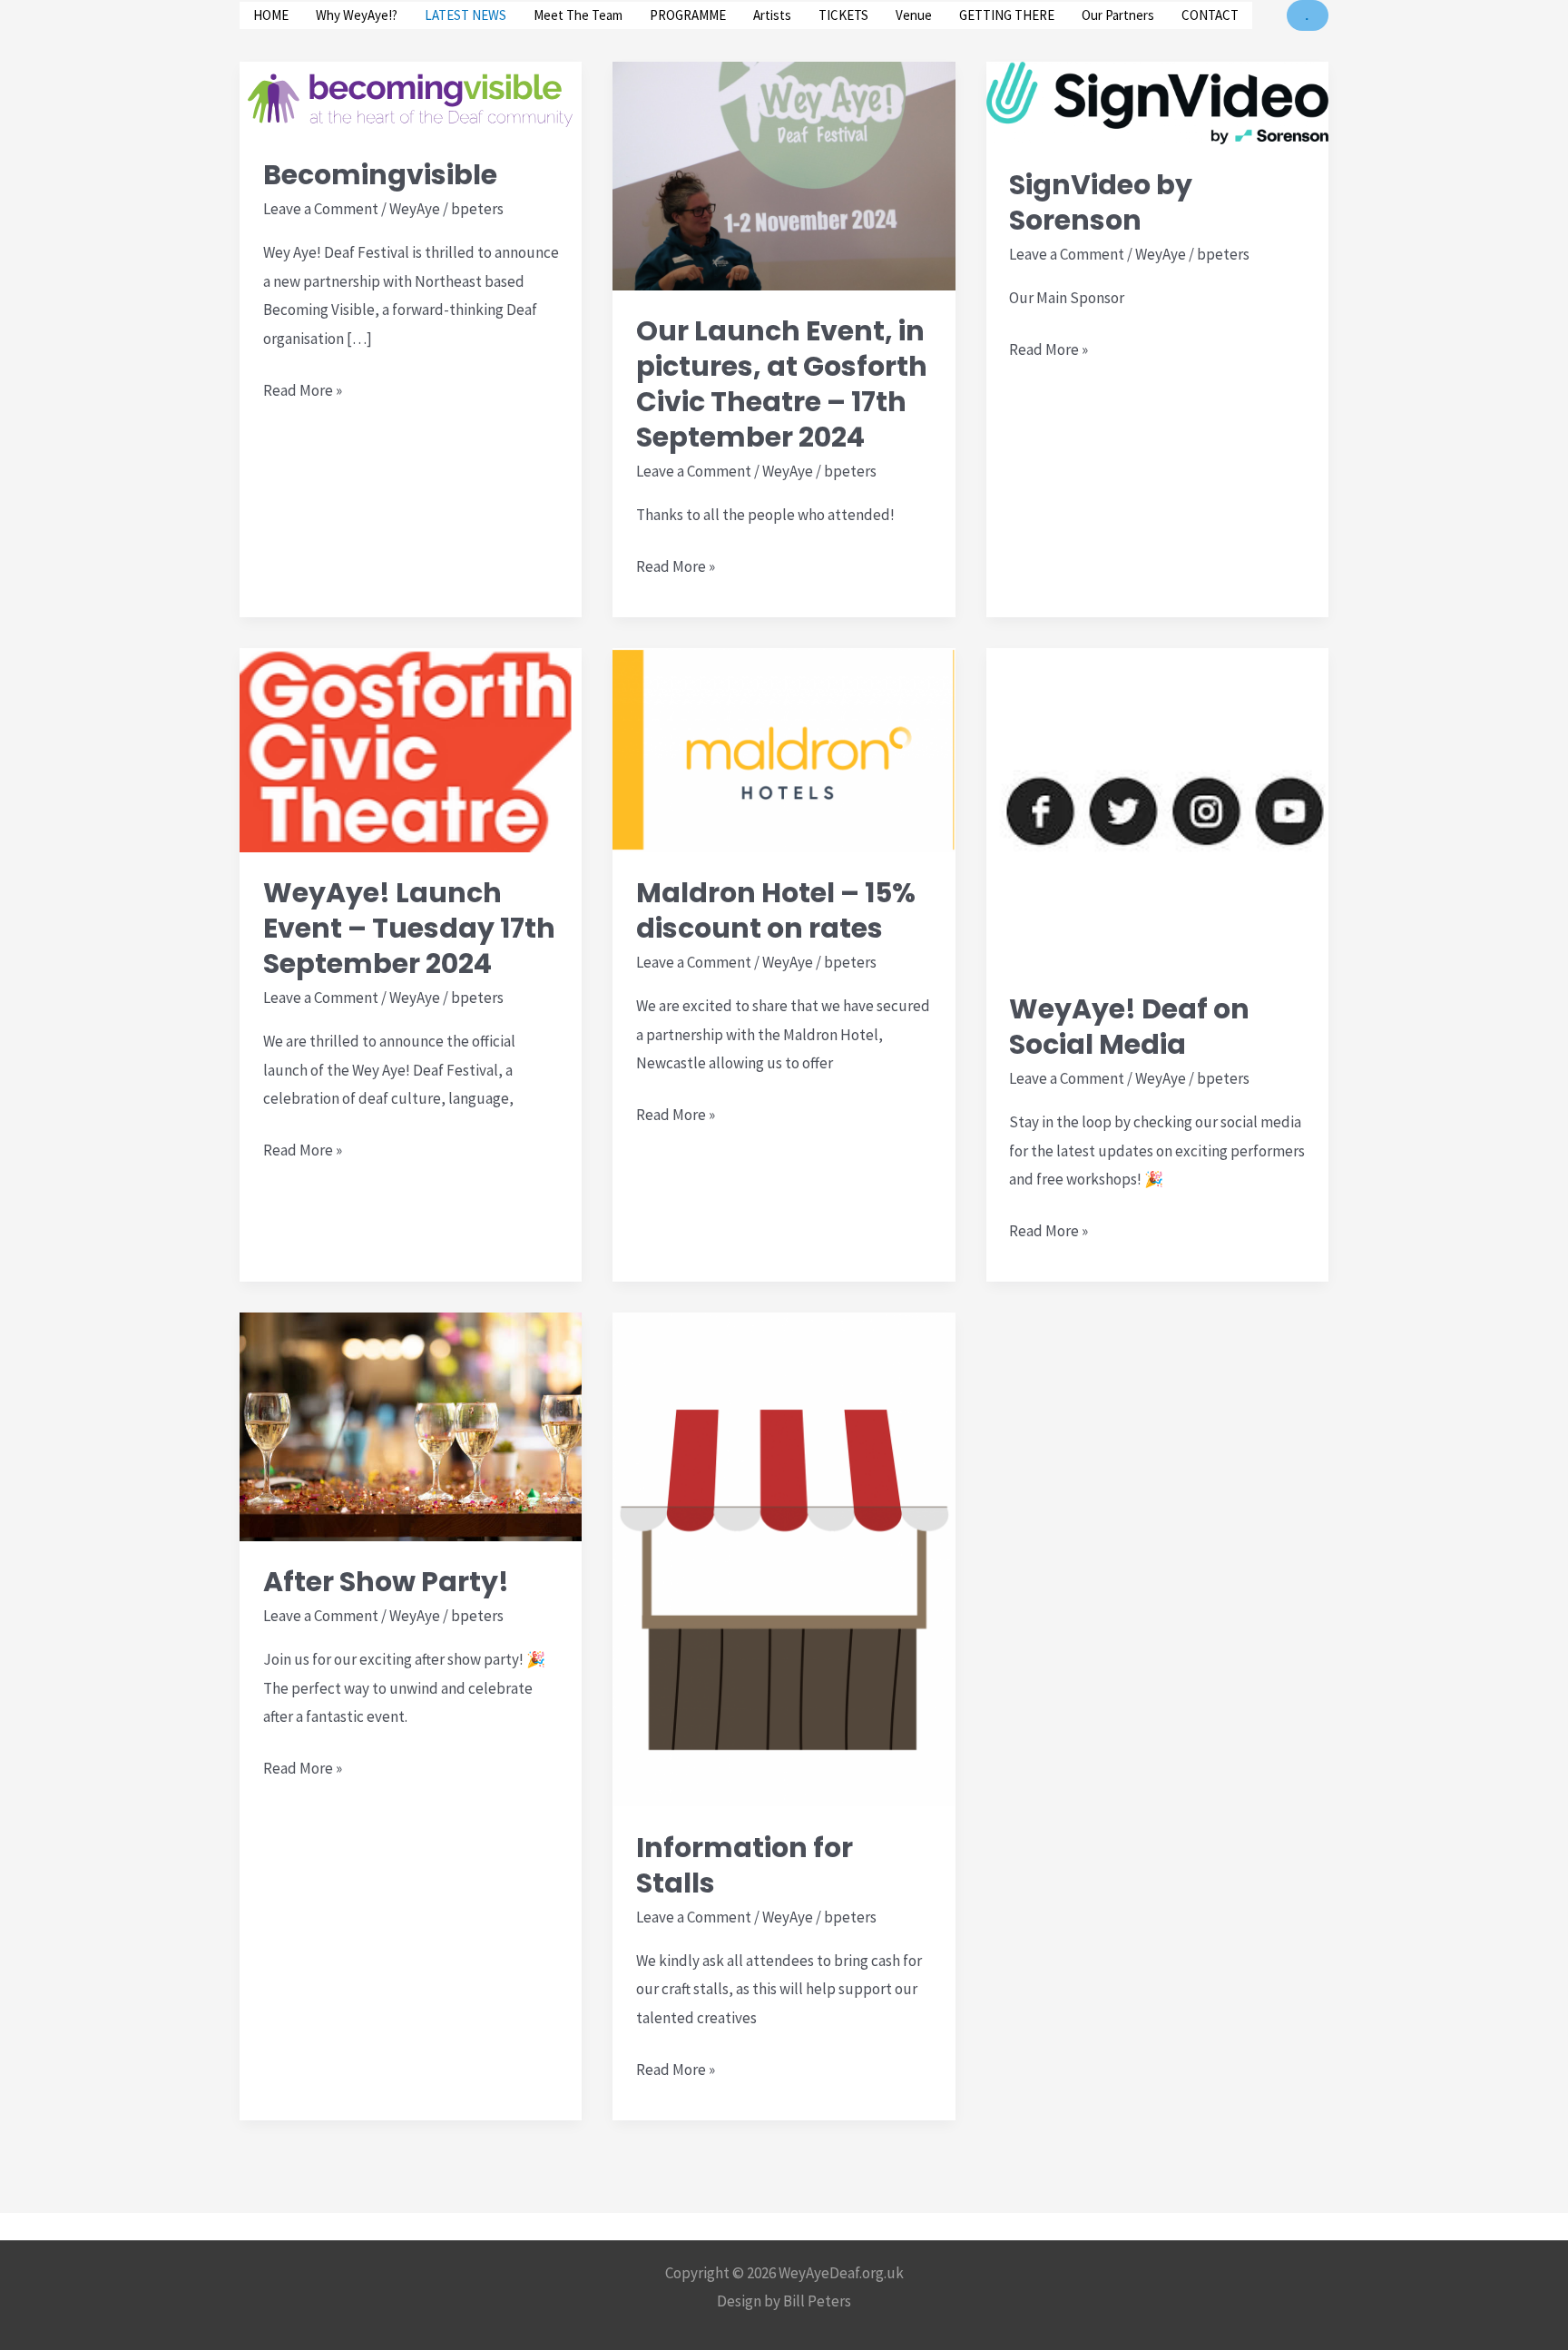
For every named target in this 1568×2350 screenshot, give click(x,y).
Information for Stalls (745, 1865)
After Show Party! (386, 1582)
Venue (914, 15)
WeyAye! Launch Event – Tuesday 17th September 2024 (409, 928)
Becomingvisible (380, 175)
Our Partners (1118, 15)
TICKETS (843, 15)
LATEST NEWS (465, 15)
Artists (772, 15)
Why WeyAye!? (357, 15)
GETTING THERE (1007, 15)
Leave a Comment (321, 209)
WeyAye (415, 209)
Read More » (303, 390)
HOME (271, 15)
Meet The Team (578, 15)
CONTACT (1210, 15)
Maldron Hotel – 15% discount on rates (776, 910)
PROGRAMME (688, 15)
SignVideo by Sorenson (1101, 202)
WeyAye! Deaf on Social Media (1129, 1027)
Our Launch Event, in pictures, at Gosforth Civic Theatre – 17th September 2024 (782, 384)
